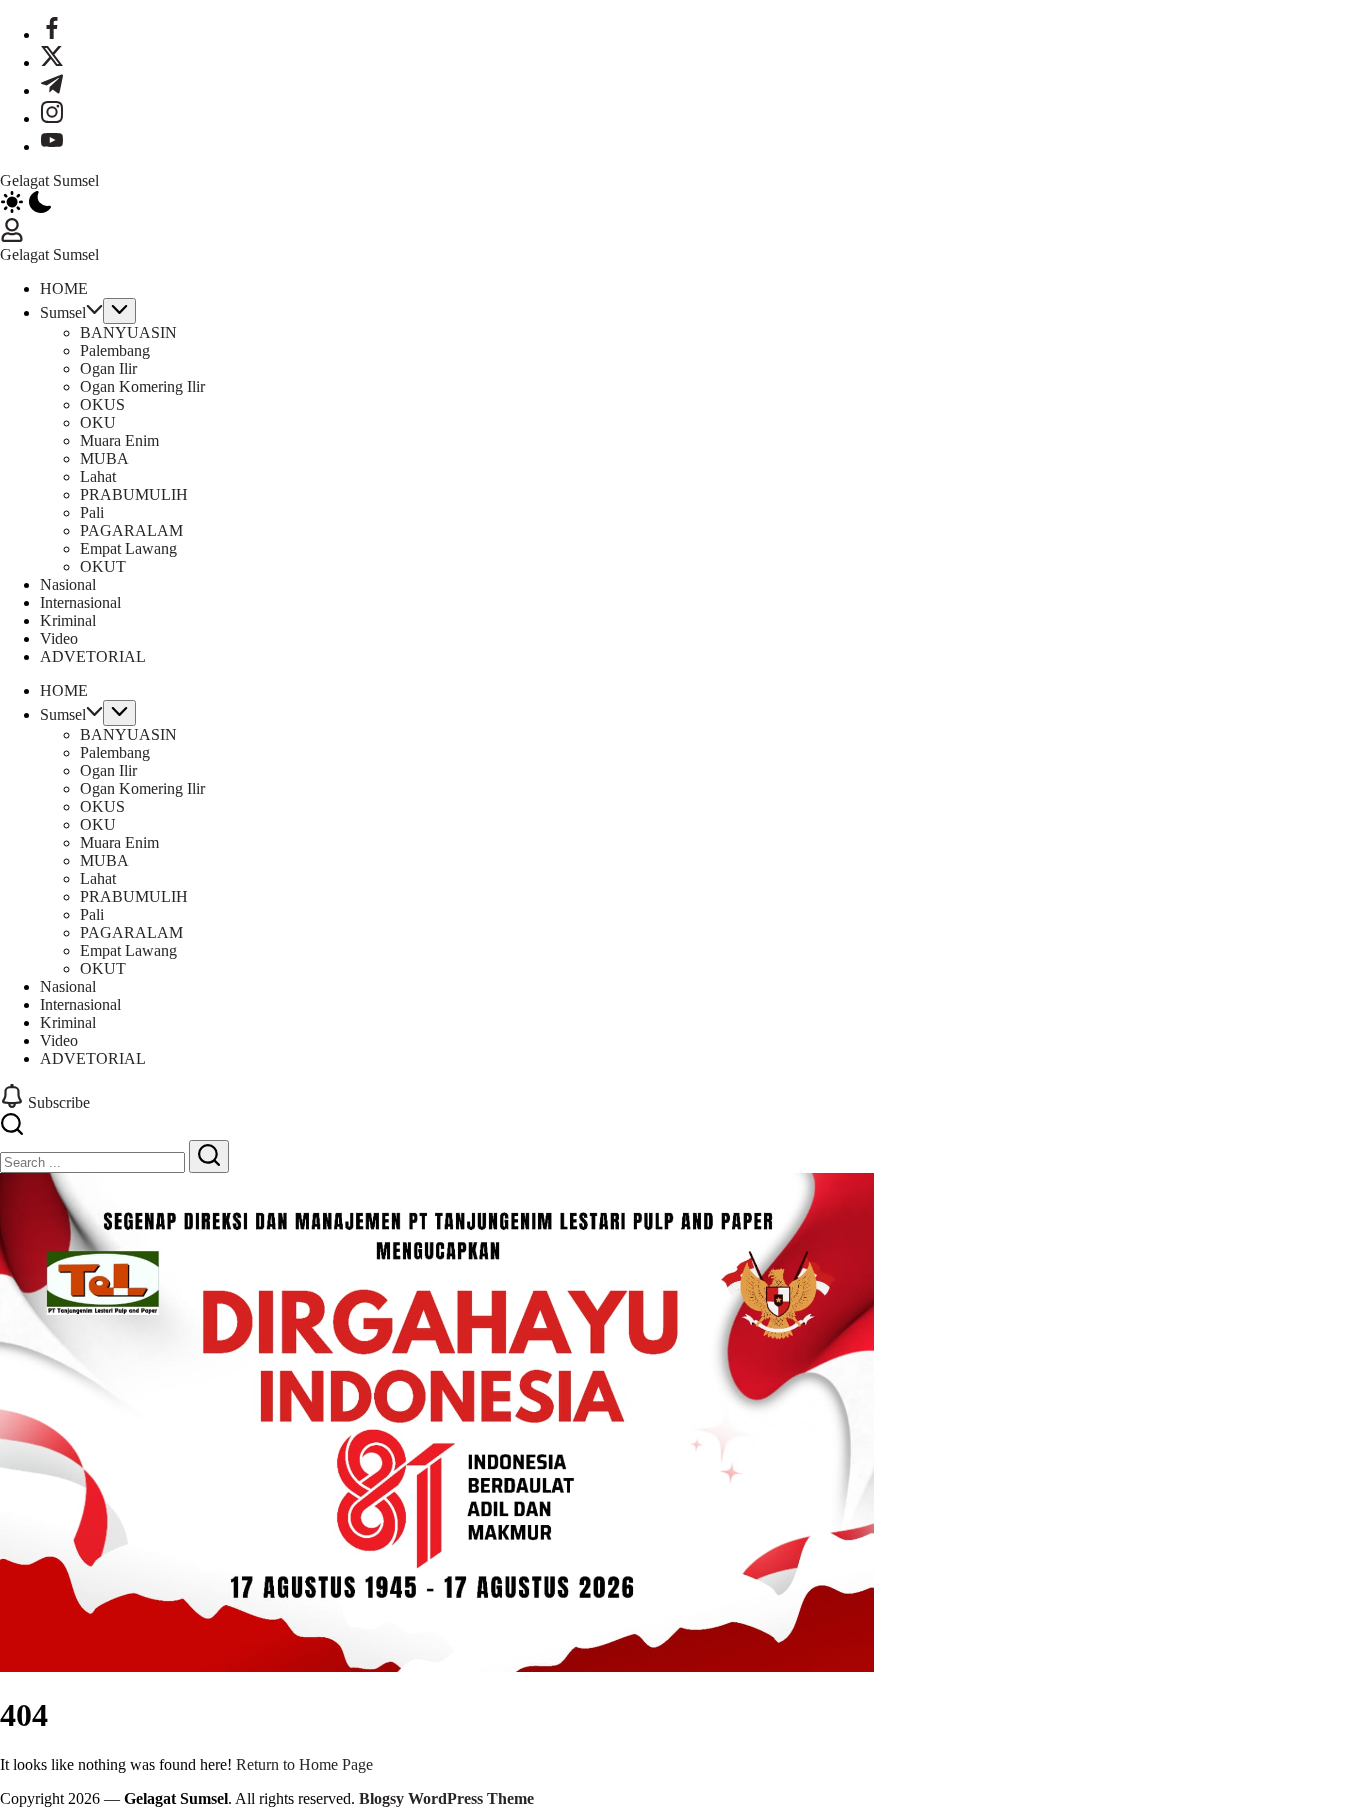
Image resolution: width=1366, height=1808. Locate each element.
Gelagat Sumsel (49, 180)
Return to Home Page (304, 1764)
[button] (683, 204)
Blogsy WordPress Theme (446, 1798)
